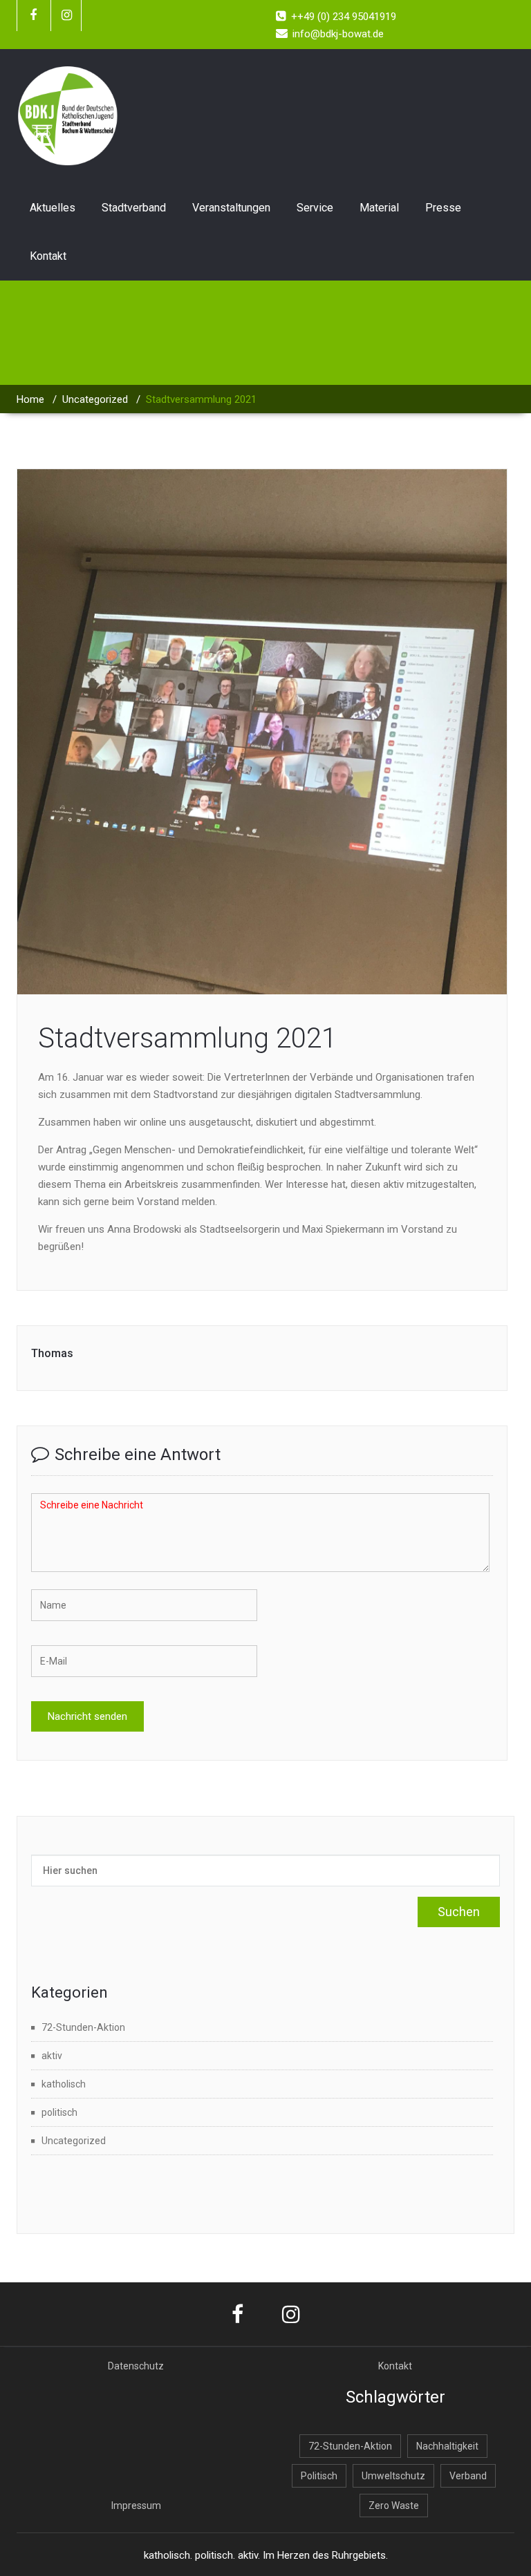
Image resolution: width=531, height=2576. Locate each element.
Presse (443, 208)
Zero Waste (394, 2506)
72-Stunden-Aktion (83, 2027)
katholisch (64, 2084)
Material (379, 208)
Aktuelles (53, 208)
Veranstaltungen (231, 208)
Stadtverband (134, 208)
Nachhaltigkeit (447, 2446)
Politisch (319, 2476)
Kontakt (48, 256)
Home (30, 399)
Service (315, 208)
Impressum (136, 2506)
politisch (59, 2112)
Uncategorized (95, 399)
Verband (468, 2476)
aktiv (52, 2056)
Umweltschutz (393, 2476)
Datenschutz (136, 2366)
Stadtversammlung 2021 (187, 1038)
